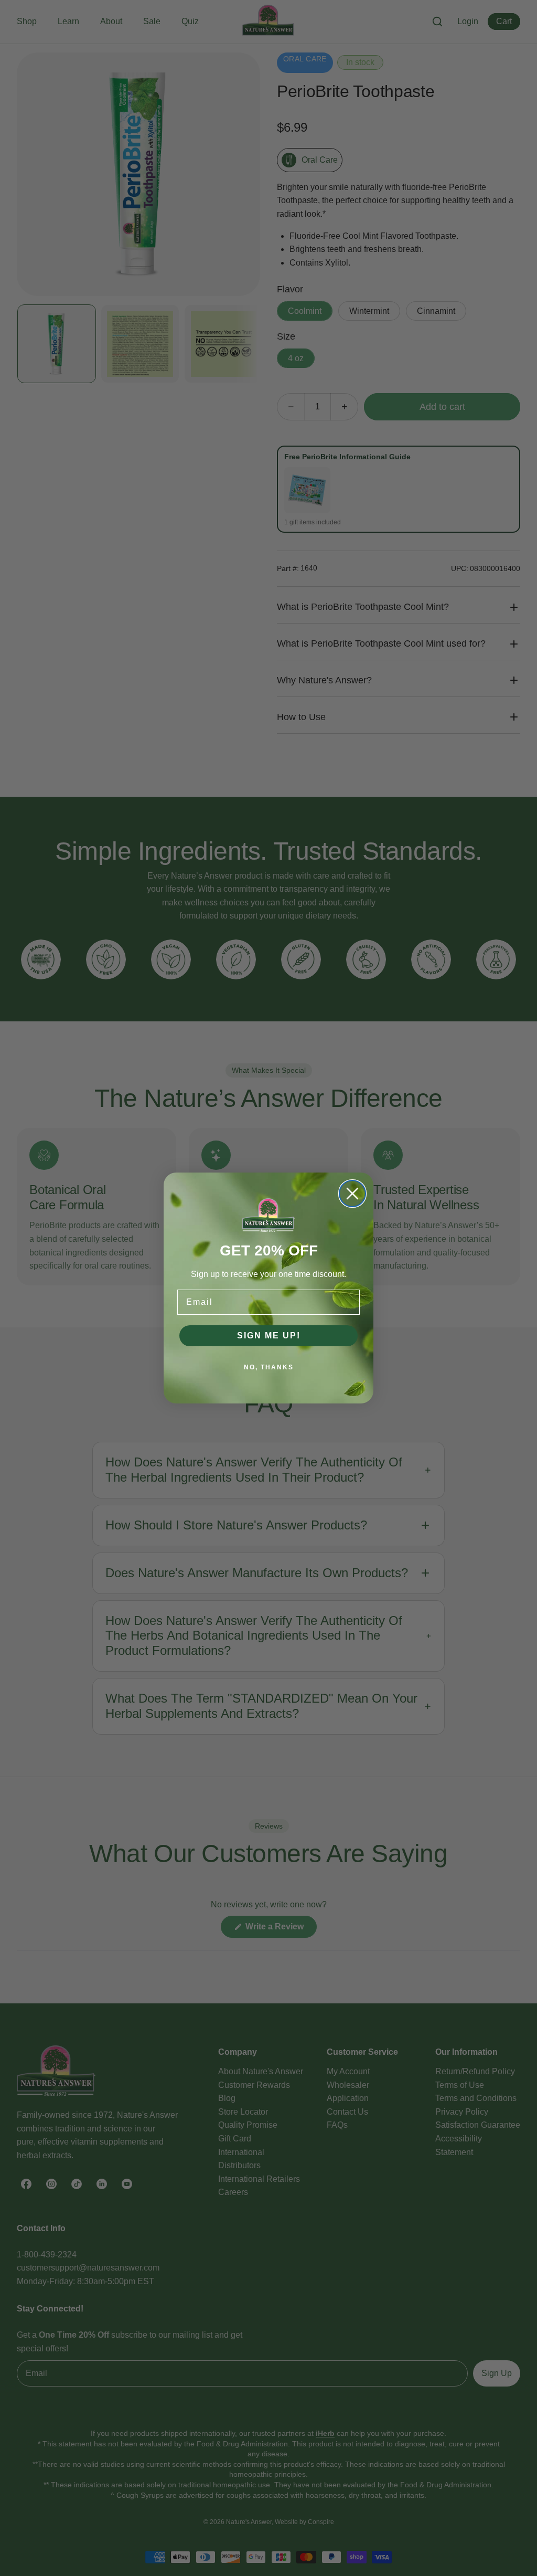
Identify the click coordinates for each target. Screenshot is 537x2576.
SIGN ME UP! (269, 1335)
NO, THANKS (269, 1367)
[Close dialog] (352, 1194)
